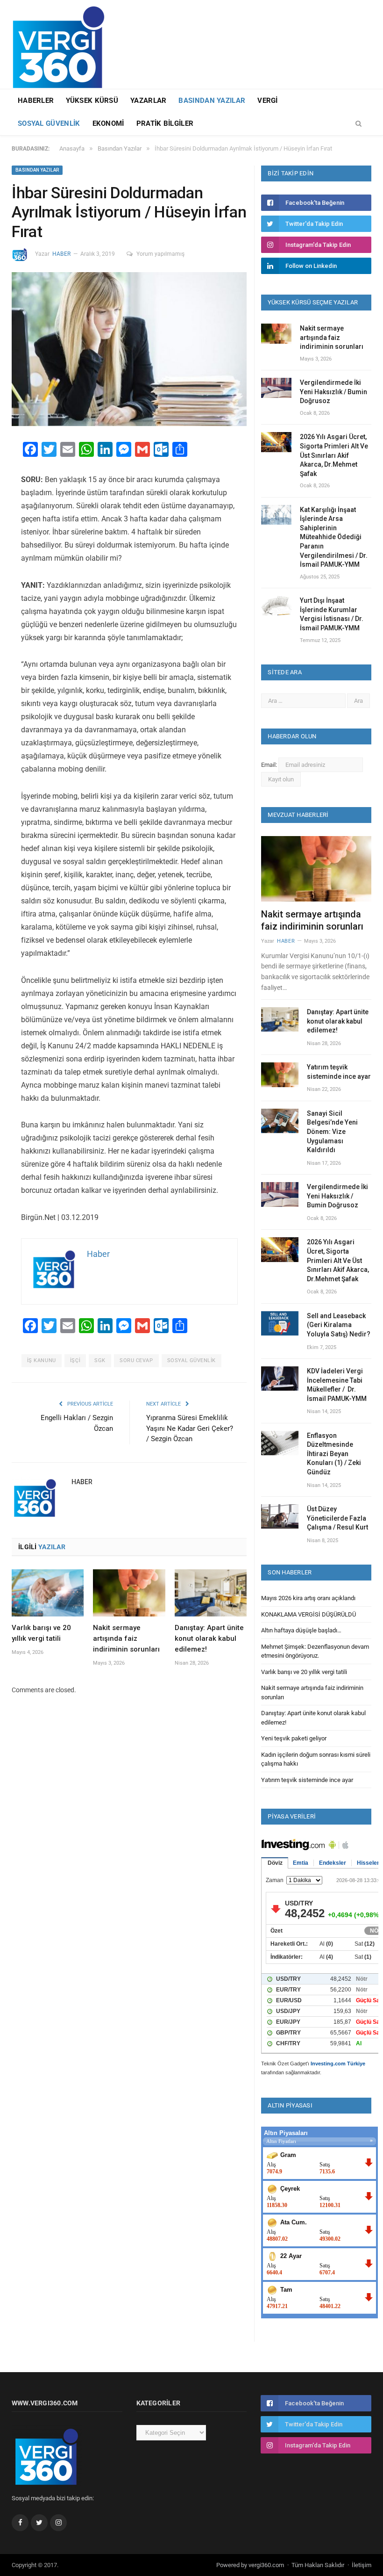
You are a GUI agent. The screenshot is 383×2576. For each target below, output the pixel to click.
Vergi (268, 101)
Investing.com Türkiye (338, 2064)
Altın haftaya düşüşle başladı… (301, 1630)
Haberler (36, 101)
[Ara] (358, 124)
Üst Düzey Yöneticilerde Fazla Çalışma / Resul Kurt (337, 1518)
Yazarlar (148, 101)
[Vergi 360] (63, 43)
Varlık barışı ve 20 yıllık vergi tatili (304, 1672)
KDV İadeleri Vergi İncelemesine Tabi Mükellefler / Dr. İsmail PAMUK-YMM (337, 1385)
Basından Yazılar (212, 101)
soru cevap (136, 1360)
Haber (61, 254)
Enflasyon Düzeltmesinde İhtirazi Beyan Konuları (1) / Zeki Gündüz (334, 1454)
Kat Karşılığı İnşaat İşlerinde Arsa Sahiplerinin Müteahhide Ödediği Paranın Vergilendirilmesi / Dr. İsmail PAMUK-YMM (334, 537)
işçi (75, 1360)
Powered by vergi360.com (250, 2565)
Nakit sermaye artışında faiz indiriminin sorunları (126, 1638)
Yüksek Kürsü (92, 101)
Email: (270, 765)
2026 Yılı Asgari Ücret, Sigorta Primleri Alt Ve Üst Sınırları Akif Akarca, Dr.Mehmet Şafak (334, 455)
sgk (100, 1360)
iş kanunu (42, 1360)
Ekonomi (108, 123)
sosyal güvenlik (191, 1360)
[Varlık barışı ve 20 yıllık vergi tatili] (48, 1593)
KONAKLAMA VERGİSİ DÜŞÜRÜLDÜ (309, 1614)
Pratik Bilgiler (165, 123)
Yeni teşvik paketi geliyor (294, 1738)
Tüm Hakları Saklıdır (318, 2565)
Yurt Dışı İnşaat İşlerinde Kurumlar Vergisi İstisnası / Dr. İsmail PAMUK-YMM (332, 614)
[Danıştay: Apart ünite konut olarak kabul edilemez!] (211, 1593)
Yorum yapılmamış (160, 254)
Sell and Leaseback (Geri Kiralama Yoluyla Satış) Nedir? (339, 1325)
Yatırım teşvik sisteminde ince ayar (339, 1072)
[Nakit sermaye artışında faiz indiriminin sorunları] (129, 1593)
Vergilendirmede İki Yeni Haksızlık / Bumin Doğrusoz (333, 392)
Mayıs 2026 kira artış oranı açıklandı (308, 1598)
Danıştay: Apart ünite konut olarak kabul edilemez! (209, 1638)
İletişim (362, 2565)
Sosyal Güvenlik (49, 123)
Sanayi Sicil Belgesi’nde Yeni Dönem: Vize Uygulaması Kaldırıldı (332, 1132)
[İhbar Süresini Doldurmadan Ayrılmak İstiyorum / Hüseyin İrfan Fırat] (129, 350)
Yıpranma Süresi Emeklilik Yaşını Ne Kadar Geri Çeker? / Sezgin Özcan (190, 1428)
